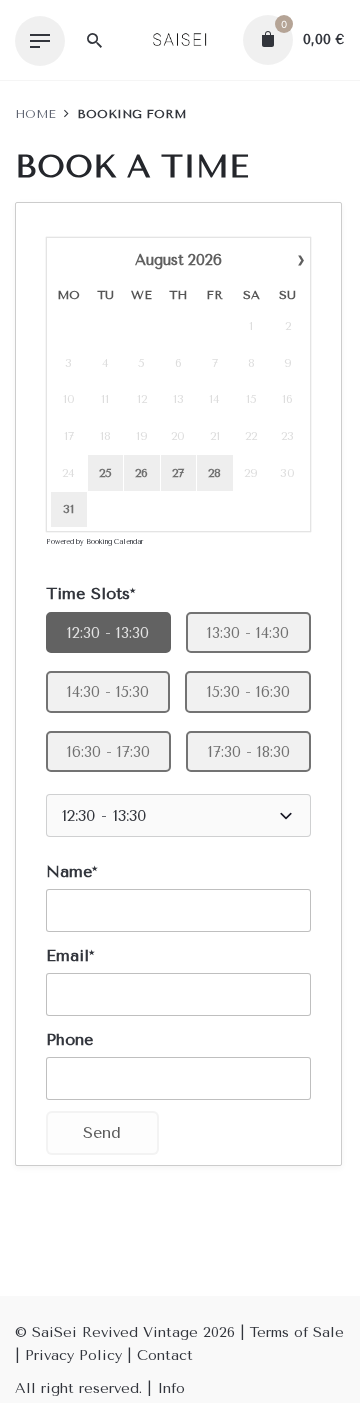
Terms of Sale (297, 1332)
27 (178, 473)
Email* (70, 955)
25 (105, 473)
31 (68, 509)
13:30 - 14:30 (248, 633)
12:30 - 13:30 (108, 633)
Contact (165, 1355)
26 (141, 473)
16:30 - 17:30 (108, 752)
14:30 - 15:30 (108, 692)
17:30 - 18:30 (249, 752)
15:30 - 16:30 (248, 692)
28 (214, 473)
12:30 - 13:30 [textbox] (104, 815)
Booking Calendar (114, 542)
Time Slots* (90, 593)
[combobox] (178, 815)
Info (171, 1388)
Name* (71, 871)
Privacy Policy (73, 1355)
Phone (69, 1039)
